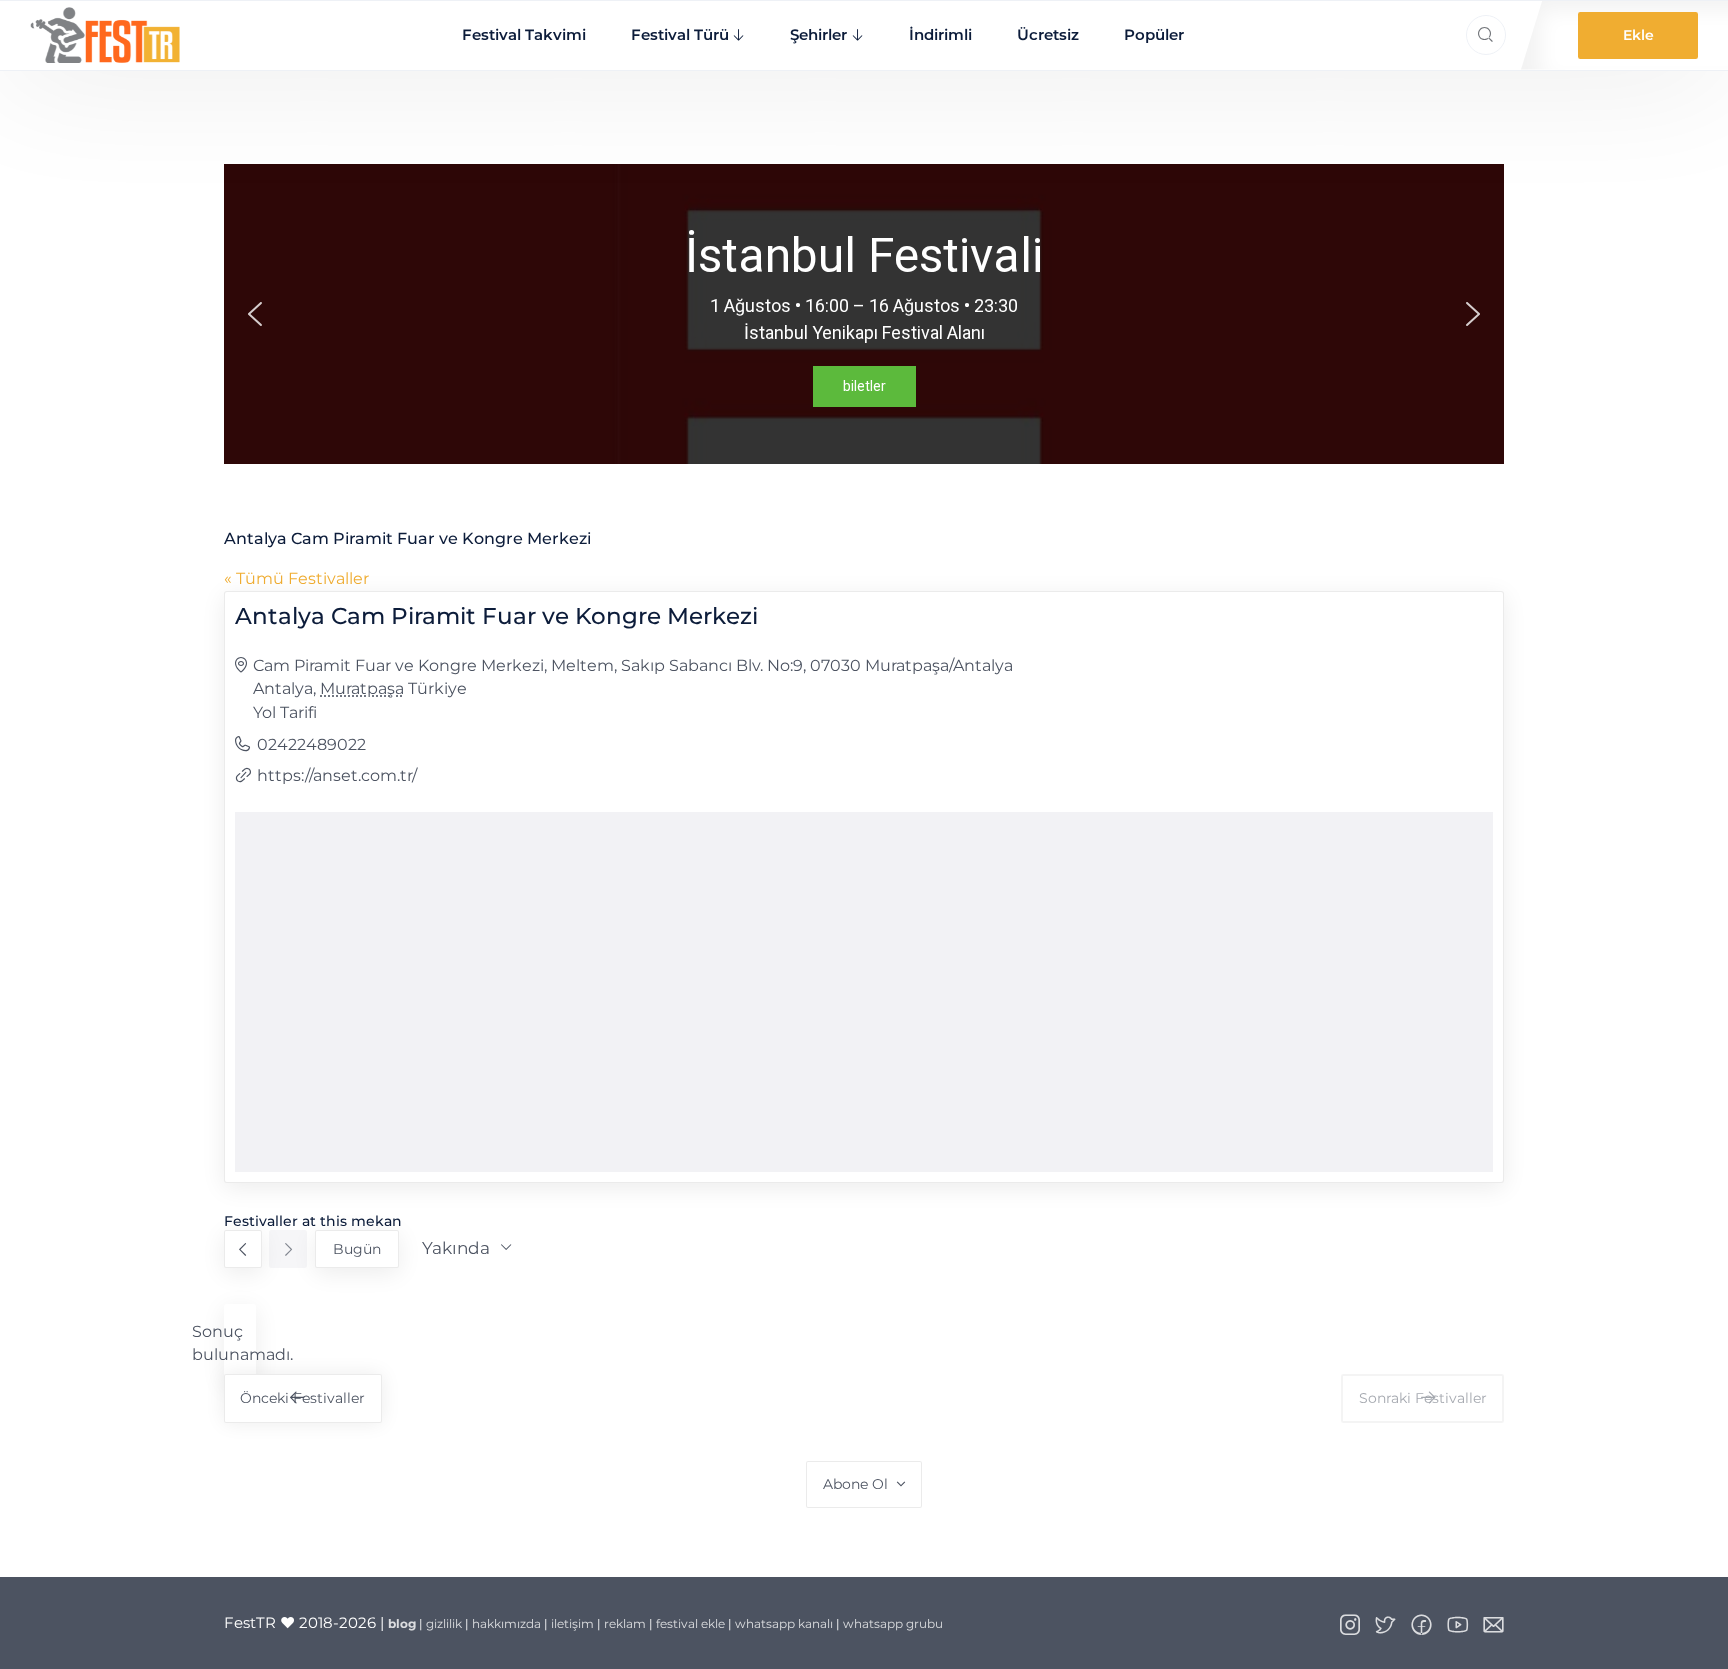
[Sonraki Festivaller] (288, 1249)
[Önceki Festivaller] (243, 1249)
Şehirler (818, 34)
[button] (255, 314)
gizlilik (444, 1623)
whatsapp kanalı (784, 1623)
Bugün (357, 1249)
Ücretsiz (1048, 34)
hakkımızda (506, 1623)
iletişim (572, 1623)
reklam (625, 1623)
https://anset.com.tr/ (337, 775)
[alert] (240, 1343)
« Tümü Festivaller (296, 578)
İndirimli (940, 34)
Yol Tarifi (285, 712)
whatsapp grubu (893, 1623)
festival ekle (690, 1623)
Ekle (1638, 35)
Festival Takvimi (524, 34)
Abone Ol (855, 1484)
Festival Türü (680, 34)
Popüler (1154, 34)
